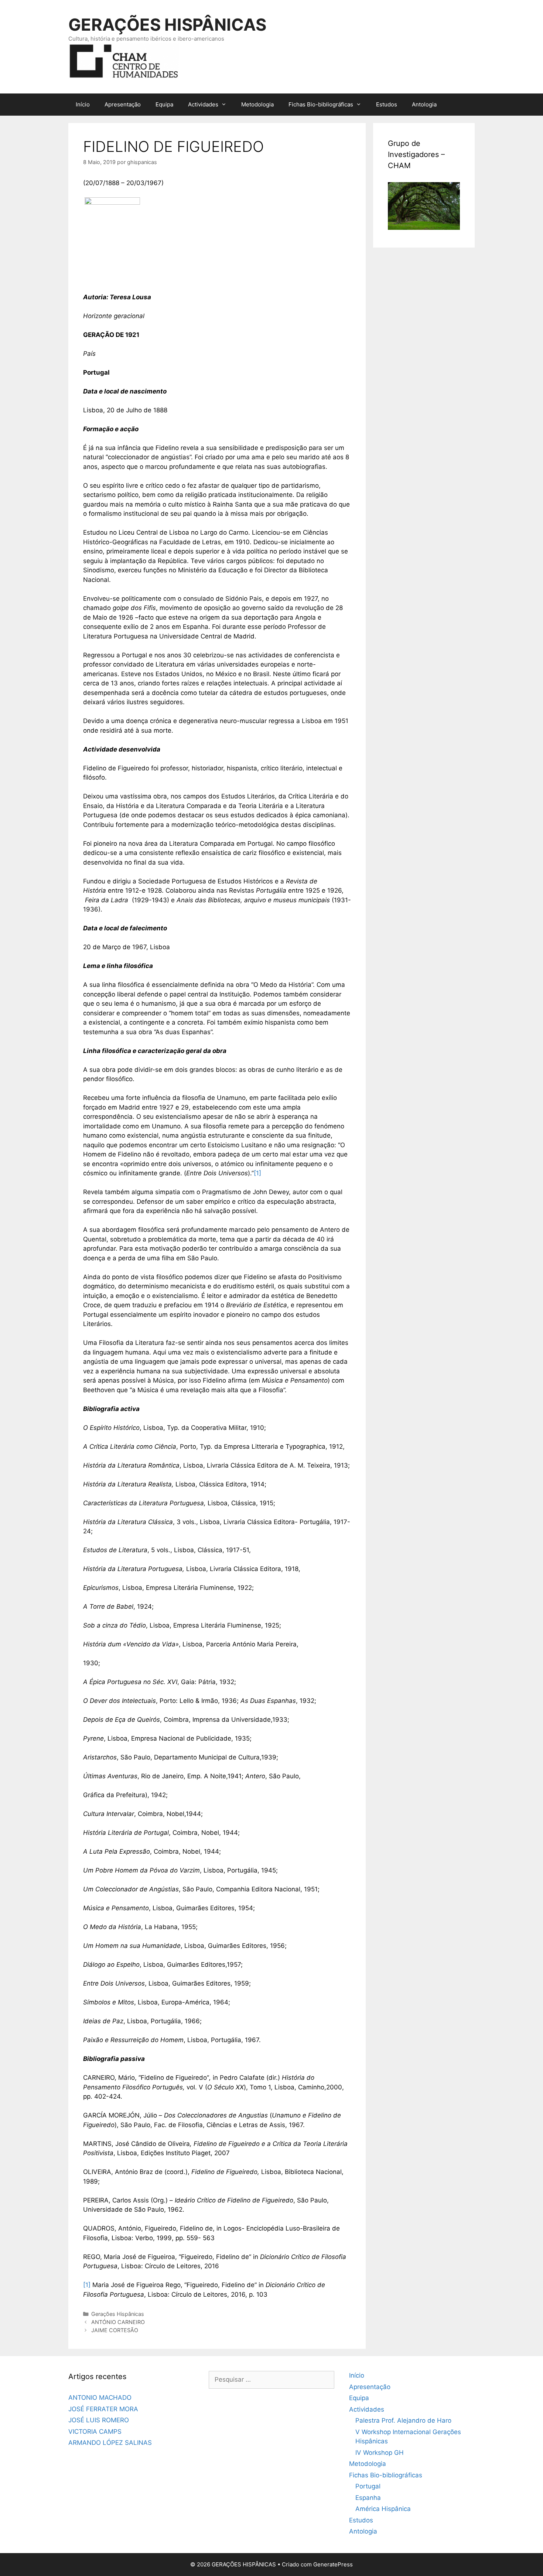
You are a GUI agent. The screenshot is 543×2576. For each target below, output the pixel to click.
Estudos (387, 104)
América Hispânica (383, 2509)
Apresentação (123, 104)
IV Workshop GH (380, 2453)
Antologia (424, 104)
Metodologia (257, 104)
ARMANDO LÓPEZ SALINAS (110, 2443)
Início (83, 104)
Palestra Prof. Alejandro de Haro (403, 2420)
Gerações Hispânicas (118, 2314)
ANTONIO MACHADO (100, 2398)
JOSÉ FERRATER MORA (103, 2409)
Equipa (164, 104)
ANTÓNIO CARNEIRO (118, 2322)
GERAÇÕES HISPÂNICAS (167, 25)
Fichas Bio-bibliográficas (321, 104)
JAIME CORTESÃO (115, 2330)
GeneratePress (333, 2564)
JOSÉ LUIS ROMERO (99, 2420)
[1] (257, 1173)
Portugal (368, 2486)
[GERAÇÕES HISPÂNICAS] (124, 60)
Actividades (203, 104)
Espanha (368, 2498)
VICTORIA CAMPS (95, 2432)
